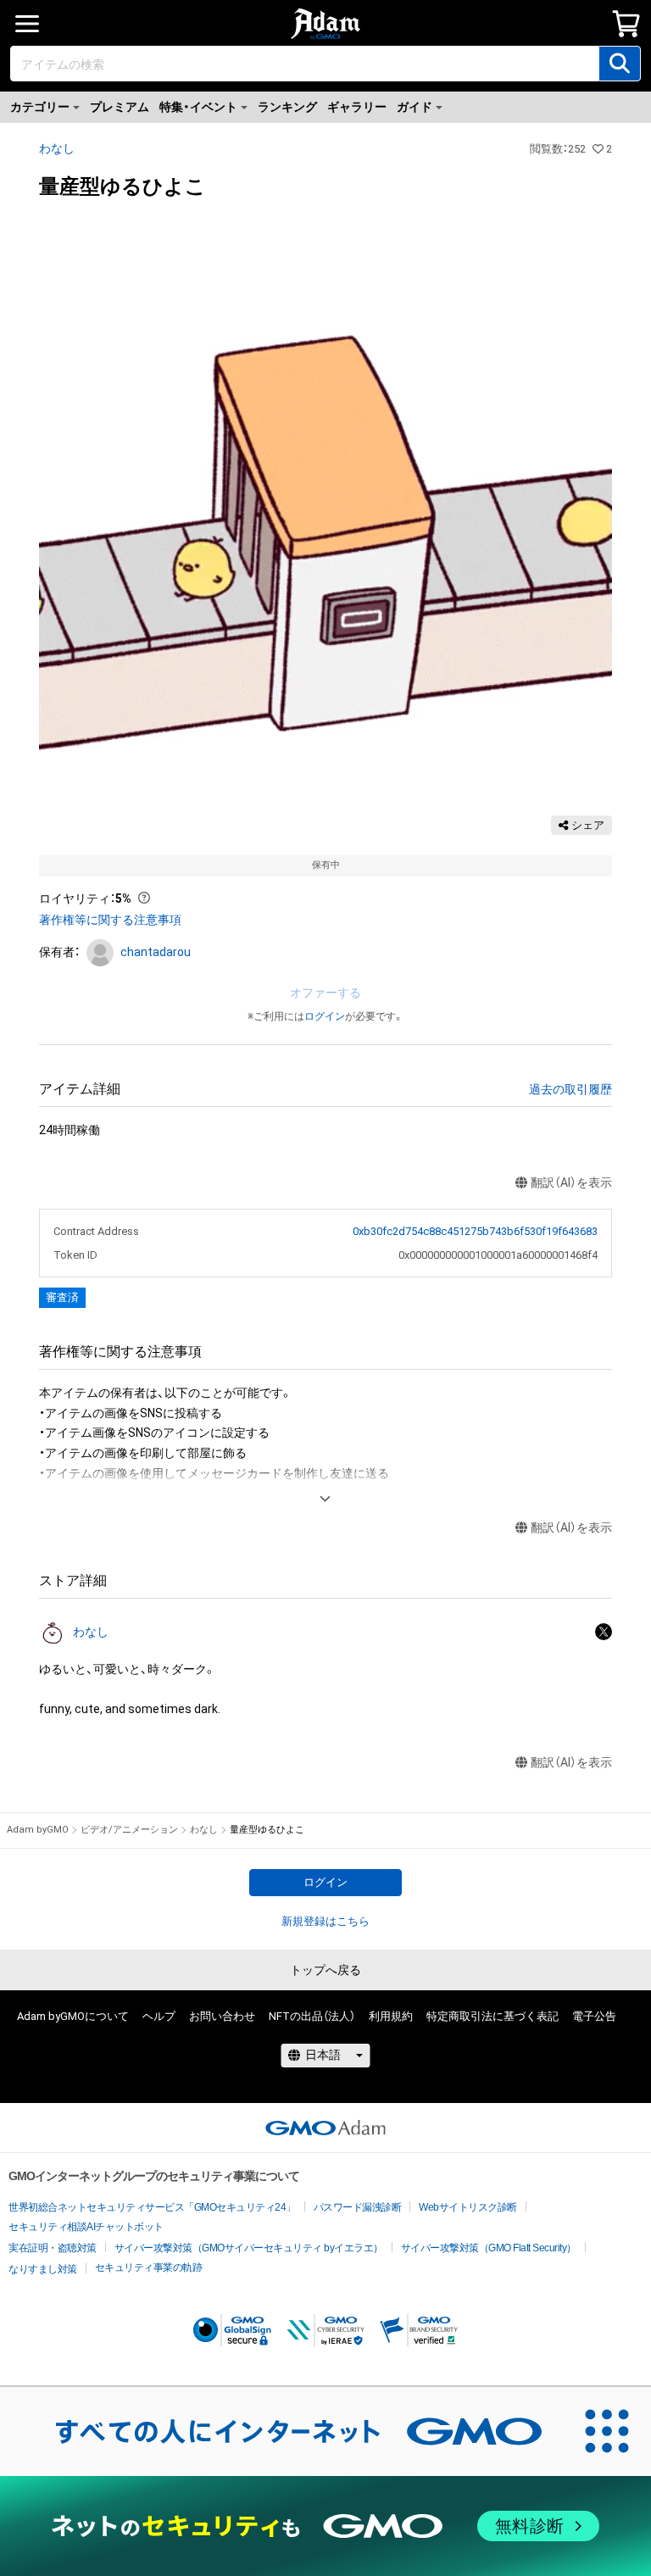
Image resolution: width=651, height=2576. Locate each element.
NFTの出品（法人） (312, 2016)
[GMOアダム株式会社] (325, 2128)
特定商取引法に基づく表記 (492, 2016)
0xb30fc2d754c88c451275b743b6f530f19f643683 (475, 1231)
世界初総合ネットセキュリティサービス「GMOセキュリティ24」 (152, 2207)
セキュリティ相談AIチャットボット (86, 2227)
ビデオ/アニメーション (129, 1830)
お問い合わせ (222, 2016)
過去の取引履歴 (570, 1089)
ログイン (325, 1016)
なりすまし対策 (43, 2269)
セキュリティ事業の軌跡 (149, 2267)
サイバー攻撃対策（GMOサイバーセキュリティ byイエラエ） (249, 2248)
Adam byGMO (38, 1830)
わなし (57, 148)
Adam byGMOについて (73, 2016)
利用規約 (391, 2016)
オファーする (325, 993)
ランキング (287, 107)
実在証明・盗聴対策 (53, 2248)
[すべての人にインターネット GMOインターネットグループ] (281, 2431)
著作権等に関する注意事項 (110, 920)
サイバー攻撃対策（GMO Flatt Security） (489, 2248)
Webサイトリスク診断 (468, 2207)
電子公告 (594, 2016)
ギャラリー (357, 107)
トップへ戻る (325, 1970)
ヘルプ (159, 2016)
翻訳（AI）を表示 (571, 1182)
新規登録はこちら (325, 1921)
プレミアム (120, 107)
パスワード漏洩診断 (358, 2207)
